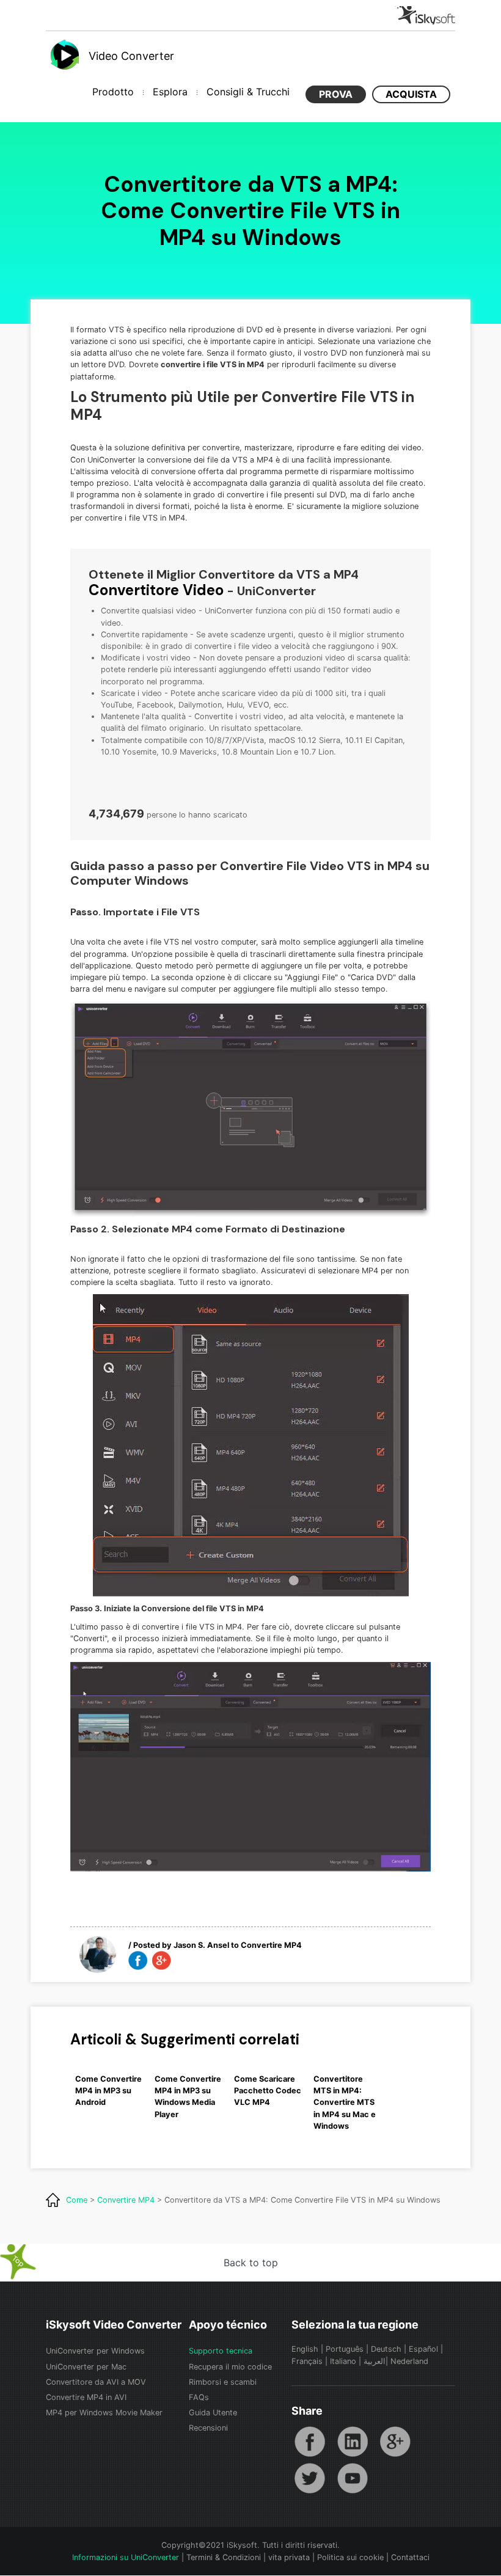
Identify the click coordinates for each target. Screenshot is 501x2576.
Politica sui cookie (350, 2557)
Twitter (310, 2478)
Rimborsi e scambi (223, 2382)
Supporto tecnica (221, 2351)
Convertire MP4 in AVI (86, 2397)
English (305, 2349)
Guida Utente (213, 2413)
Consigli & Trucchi (248, 92)
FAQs (199, 2397)
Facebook (310, 2442)
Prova (336, 94)
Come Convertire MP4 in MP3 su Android (108, 2091)
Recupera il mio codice (230, 2367)
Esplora (170, 92)
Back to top (251, 2263)
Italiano (343, 2361)
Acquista (411, 94)
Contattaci (410, 2557)
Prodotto (113, 92)
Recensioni (208, 2428)
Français (307, 2361)
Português (345, 2349)
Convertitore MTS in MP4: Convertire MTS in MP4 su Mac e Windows (345, 2102)
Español (423, 2349)
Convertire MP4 (271, 1945)
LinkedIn (353, 2442)
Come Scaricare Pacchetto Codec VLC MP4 (268, 2091)
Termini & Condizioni (224, 2557)
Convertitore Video (156, 590)
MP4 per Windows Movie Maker (104, 2413)
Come (77, 2200)
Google (395, 2442)
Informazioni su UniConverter (126, 2557)
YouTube (353, 2478)
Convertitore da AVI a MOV (96, 2382)
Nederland (409, 2361)
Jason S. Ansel (201, 1945)
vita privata (289, 2557)
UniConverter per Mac (86, 2367)
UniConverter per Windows (95, 2351)
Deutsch (386, 2349)
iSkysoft (425, 15)
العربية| (377, 2361)
